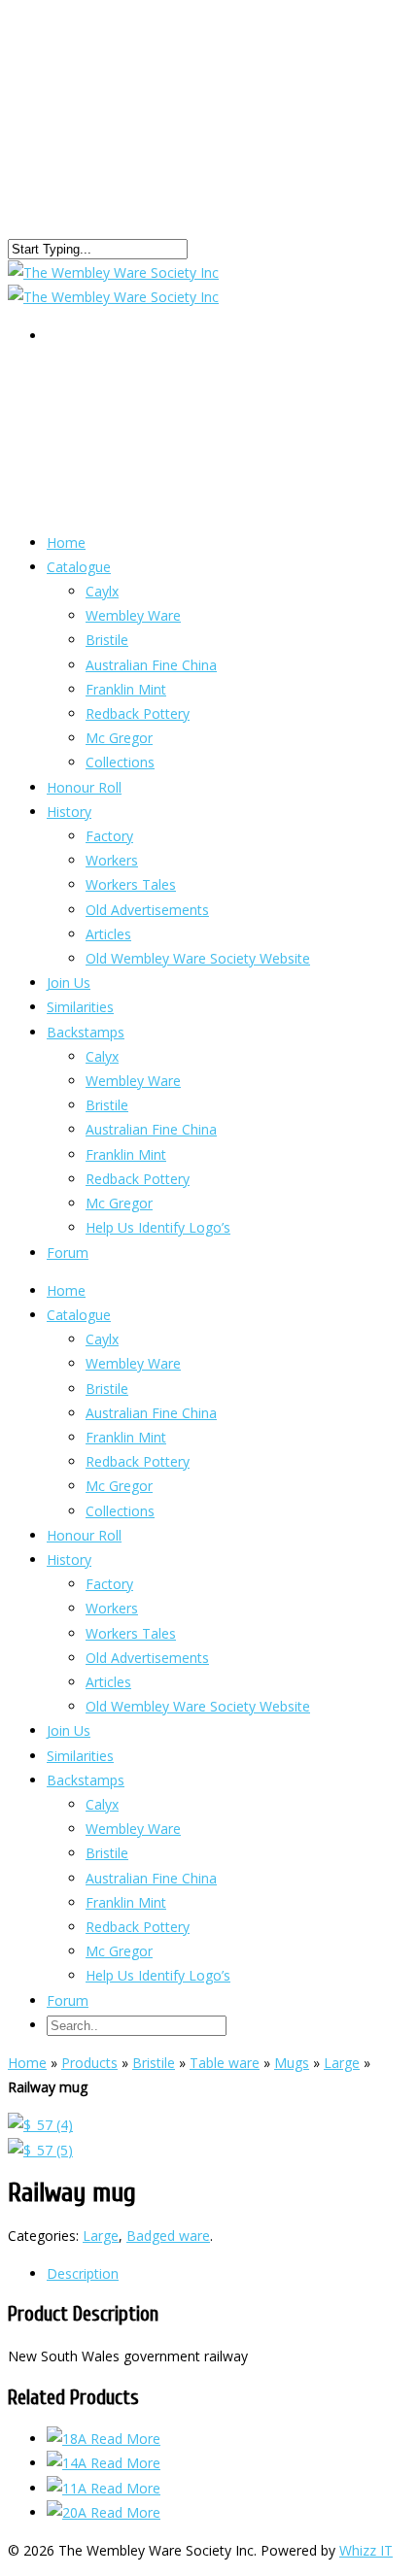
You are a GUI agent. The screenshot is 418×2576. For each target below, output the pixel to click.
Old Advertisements (147, 910)
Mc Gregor (119, 1203)
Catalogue (79, 567)
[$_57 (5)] (40, 2150)
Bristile (107, 640)
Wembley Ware (133, 615)
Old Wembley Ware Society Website (198, 958)
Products (89, 2063)
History (69, 812)
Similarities (80, 1756)
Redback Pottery (138, 713)
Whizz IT (366, 2550)
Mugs (292, 2063)
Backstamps (86, 1032)
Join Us (69, 1730)
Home (66, 1290)
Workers (112, 860)
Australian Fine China (151, 665)
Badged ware (168, 2236)
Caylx (102, 591)
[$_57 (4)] (40, 2125)
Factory (109, 836)
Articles (108, 1682)
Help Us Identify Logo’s (158, 1227)
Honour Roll (84, 1535)
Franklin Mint (126, 689)
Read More (125, 2439)
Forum (68, 1253)
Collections (120, 1511)
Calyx (102, 1056)
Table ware (225, 2063)
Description (83, 2273)
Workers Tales (131, 884)
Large (342, 2063)
